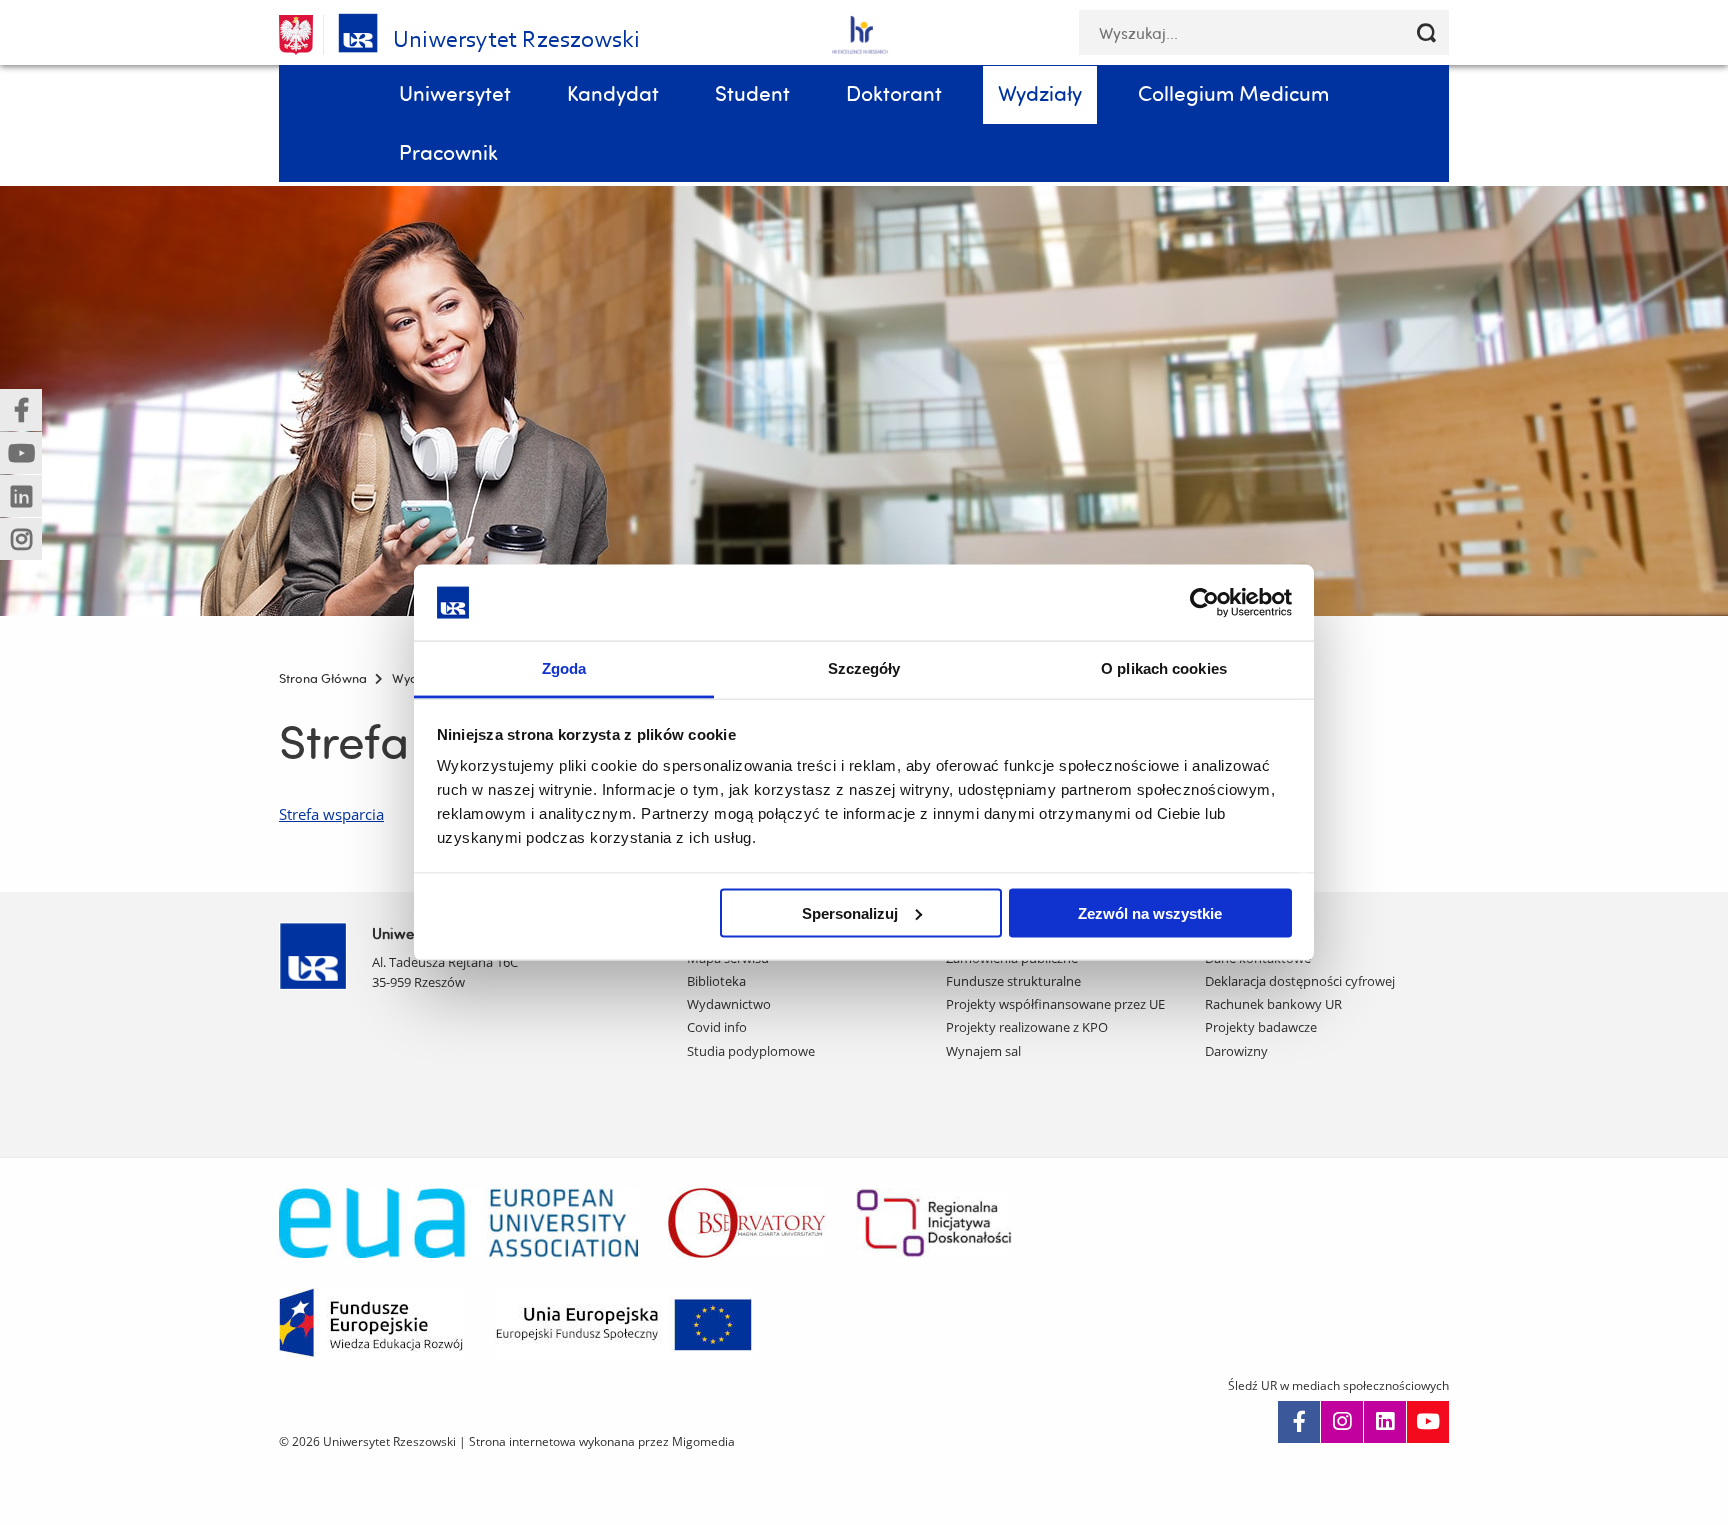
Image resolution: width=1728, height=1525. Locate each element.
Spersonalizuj (850, 912)
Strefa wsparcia (331, 814)
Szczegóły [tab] (864, 668)
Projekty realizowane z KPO (1027, 1027)
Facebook (1299, 1422)
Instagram (1342, 1422)
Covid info (717, 1027)
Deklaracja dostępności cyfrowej (1300, 981)
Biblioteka (716, 981)
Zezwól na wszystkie (1150, 912)
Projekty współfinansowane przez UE (1055, 1004)
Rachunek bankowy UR (1273, 1004)
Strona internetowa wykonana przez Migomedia (602, 1441)
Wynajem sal (983, 1051)
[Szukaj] (1426, 32)
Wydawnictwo (729, 1004)
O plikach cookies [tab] (1164, 668)
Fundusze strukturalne (1013, 981)
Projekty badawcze (1261, 1027)
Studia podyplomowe (751, 1051)
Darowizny (1236, 1051)
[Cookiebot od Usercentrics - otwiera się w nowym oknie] (1204, 602)
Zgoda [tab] (564, 668)
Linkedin (1385, 1422)
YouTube (1428, 1422)
